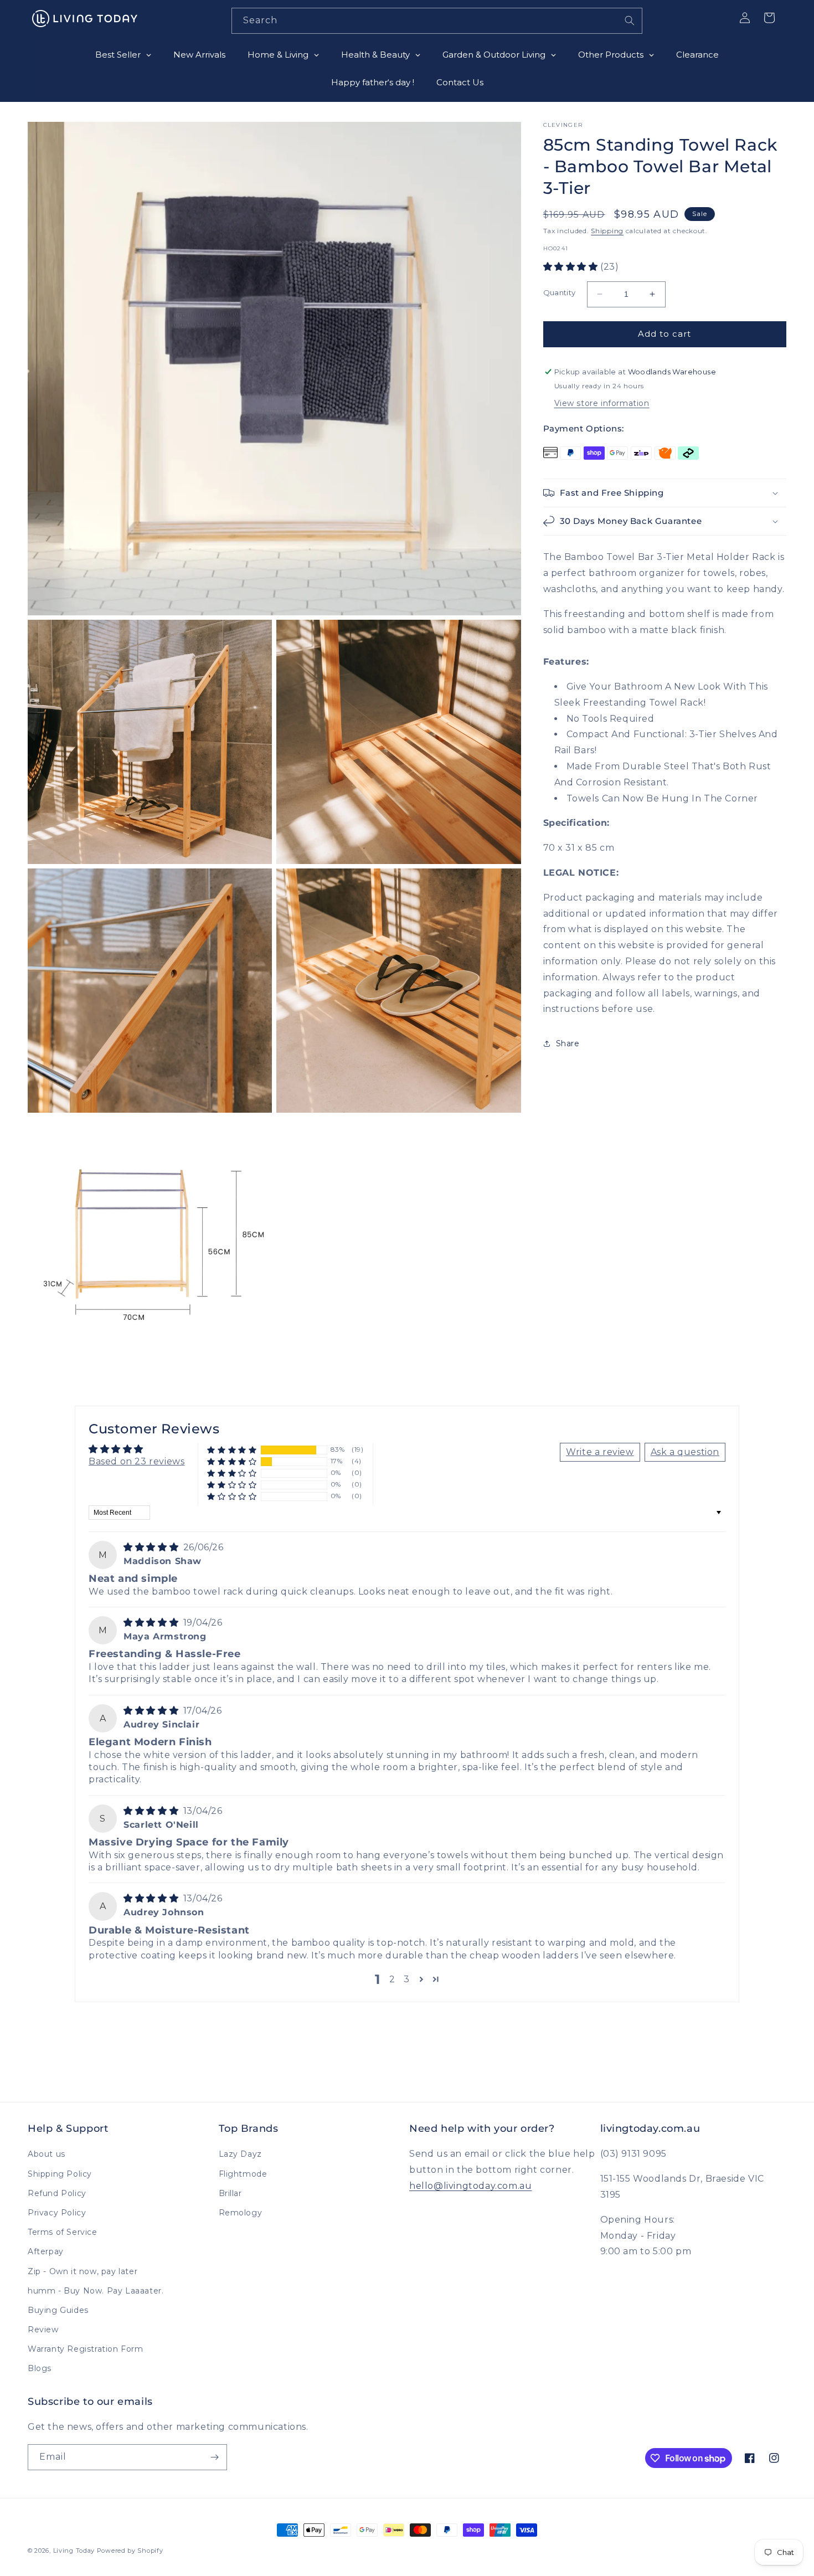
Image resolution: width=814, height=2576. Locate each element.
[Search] (630, 20)
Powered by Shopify (130, 2551)
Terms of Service (63, 2232)
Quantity (560, 292)
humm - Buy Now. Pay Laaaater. (96, 2291)
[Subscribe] (214, 2457)
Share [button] (568, 1043)
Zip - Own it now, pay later (83, 2271)
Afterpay (46, 2251)
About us (47, 2154)
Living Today (74, 2551)
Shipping (607, 231)
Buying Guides (58, 2310)
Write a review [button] (600, 1452)
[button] (572, 267)
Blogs (40, 2368)
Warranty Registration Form (86, 2349)
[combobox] (437, 21)
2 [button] (392, 1979)
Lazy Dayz (240, 2154)
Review (43, 2330)
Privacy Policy (57, 2213)
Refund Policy (57, 2193)
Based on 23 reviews (136, 1461)
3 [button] (407, 1979)
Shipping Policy (60, 2174)
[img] (152, 1547)
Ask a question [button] (685, 1452)
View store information (602, 403)
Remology (241, 2213)
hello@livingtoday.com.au (470, 2186)
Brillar (230, 2193)
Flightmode (243, 2174)
